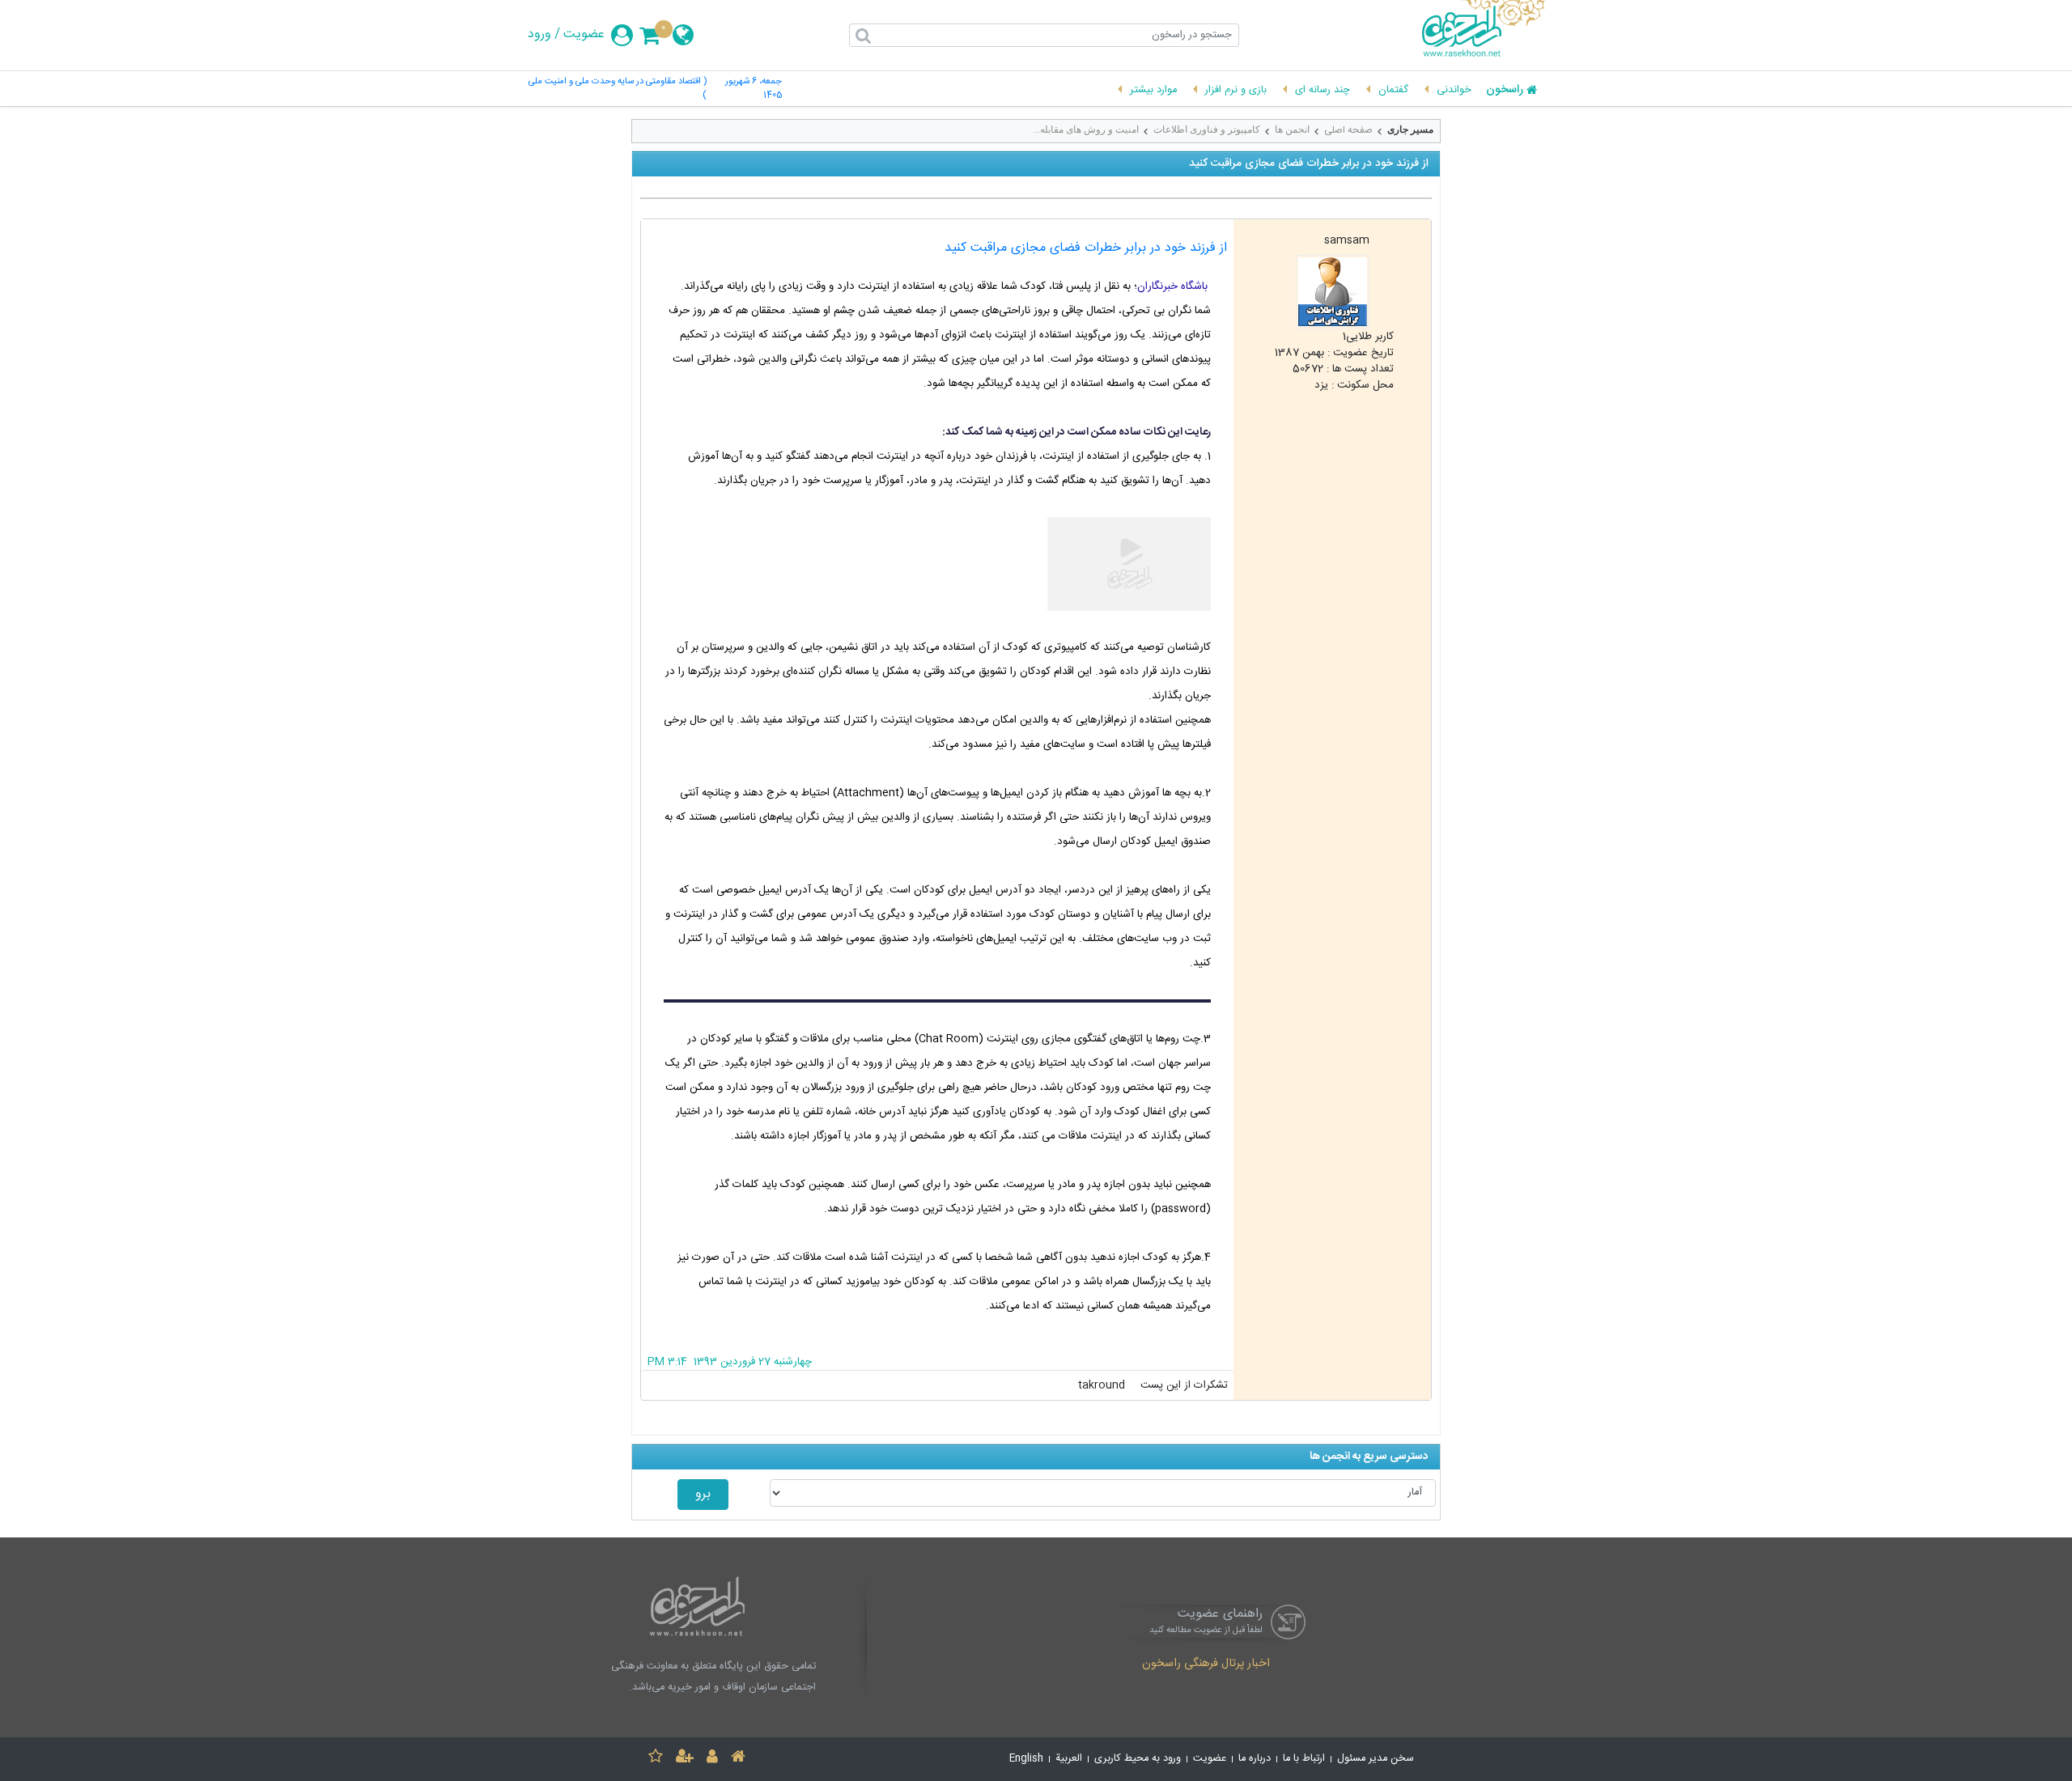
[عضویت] (685, 1759)
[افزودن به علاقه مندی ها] (656, 1759)
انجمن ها (1292, 129)
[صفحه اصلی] (738, 1759)
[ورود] (712, 1759)
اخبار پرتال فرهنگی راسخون (1206, 1664)
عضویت (584, 35)
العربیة (1069, 1759)
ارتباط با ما (1304, 1759)
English (1026, 1759)
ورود (539, 35)
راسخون (1505, 91)
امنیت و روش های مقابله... (1086, 129)
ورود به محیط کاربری (1138, 1759)
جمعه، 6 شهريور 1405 (754, 89)
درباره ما (1255, 1759)
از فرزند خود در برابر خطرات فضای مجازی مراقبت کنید (1086, 248)
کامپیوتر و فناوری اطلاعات (1207, 129)
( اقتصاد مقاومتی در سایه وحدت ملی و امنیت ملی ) (618, 89)
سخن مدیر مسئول (1376, 1759)
